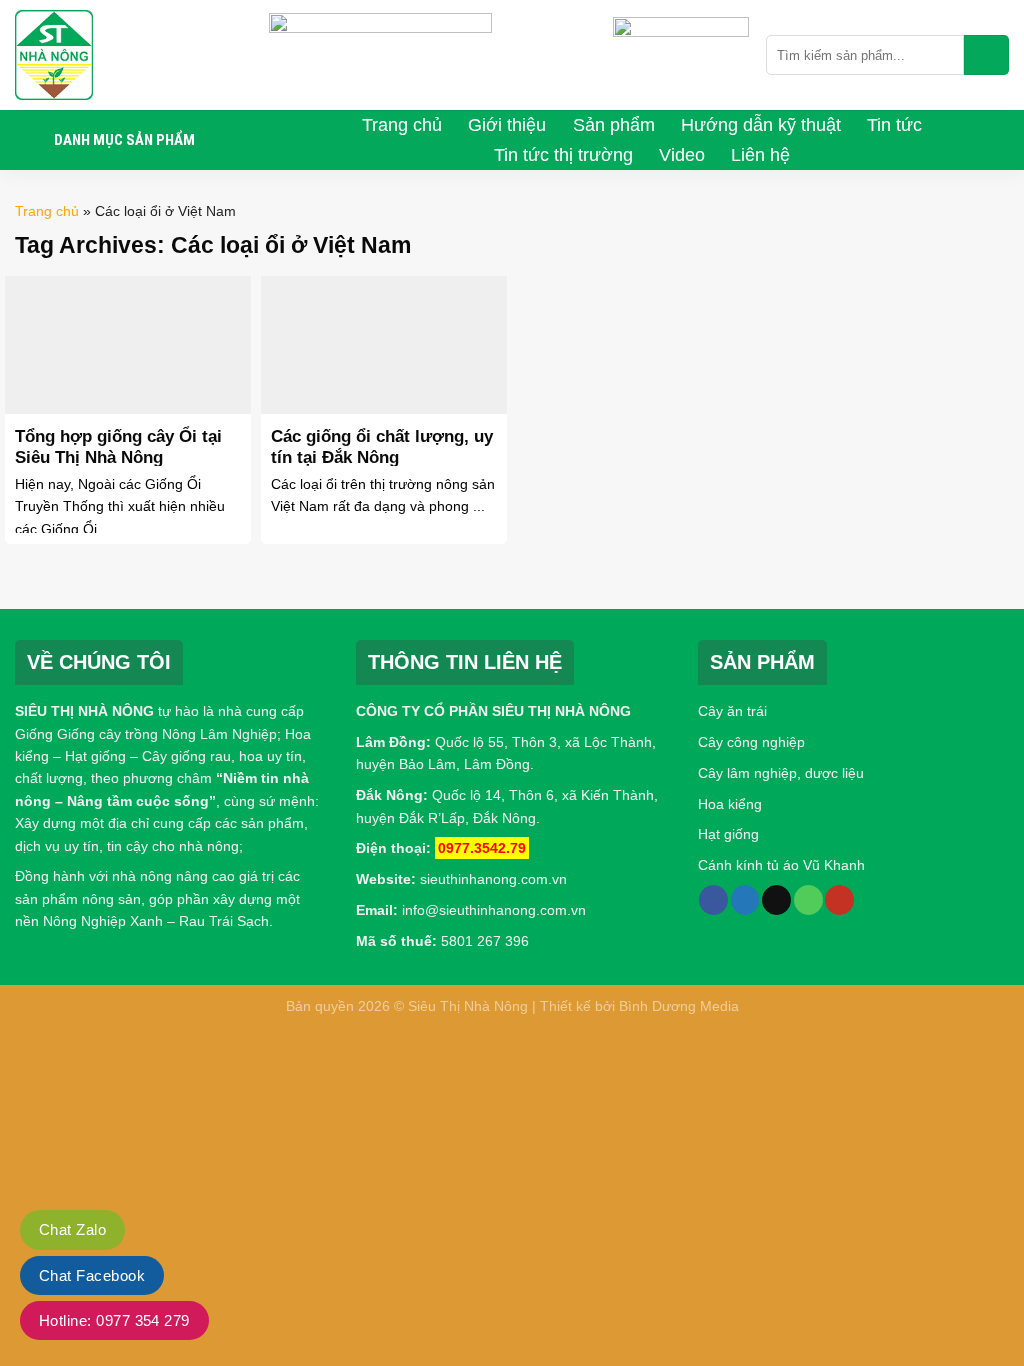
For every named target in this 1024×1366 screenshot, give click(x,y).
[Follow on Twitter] (745, 900)
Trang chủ (402, 125)
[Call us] (808, 900)
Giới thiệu (507, 125)
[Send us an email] (776, 900)
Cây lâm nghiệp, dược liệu (781, 773)
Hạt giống (728, 834)
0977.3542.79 (482, 848)
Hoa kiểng (730, 804)
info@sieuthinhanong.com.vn (494, 910)
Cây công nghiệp (751, 742)
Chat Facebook (92, 1275)
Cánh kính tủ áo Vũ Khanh (781, 865)
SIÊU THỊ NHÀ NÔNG (84, 711)
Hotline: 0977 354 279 (114, 1320)
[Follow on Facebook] (713, 900)
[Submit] (986, 55)
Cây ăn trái (732, 711)
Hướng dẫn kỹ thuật (761, 125)
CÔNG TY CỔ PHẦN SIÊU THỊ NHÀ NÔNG (493, 711)
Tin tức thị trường (563, 155)
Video (682, 155)
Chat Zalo (72, 1229)
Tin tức (894, 125)
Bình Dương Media (679, 1006)
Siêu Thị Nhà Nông (468, 1006)
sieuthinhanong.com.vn (493, 879)
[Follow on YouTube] (839, 900)
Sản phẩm (614, 125)
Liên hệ (760, 155)
